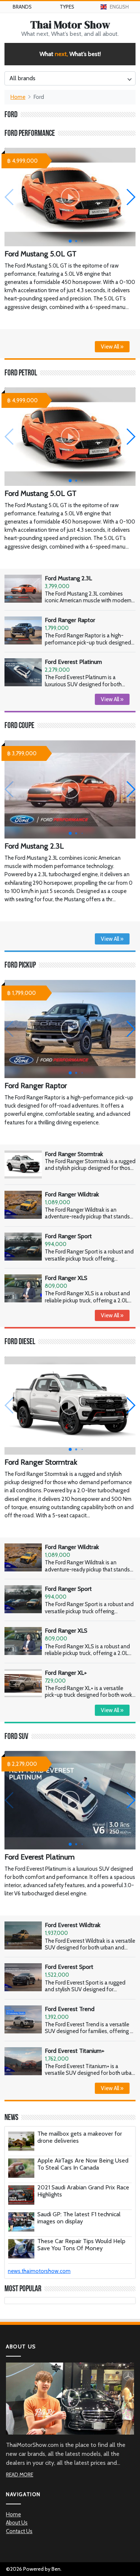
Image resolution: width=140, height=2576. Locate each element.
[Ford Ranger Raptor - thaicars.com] (70, 1029)
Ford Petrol (21, 373)
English (119, 7)
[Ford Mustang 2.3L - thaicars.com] (70, 789)
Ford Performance (30, 134)
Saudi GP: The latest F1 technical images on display (79, 2218)
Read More (20, 2474)
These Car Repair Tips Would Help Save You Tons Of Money (81, 2245)
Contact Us (19, 2531)
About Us (17, 2523)
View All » (112, 347)
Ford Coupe (19, 726)
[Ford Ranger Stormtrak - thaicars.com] (70, 1406)
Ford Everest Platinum (73, 662)
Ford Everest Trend (70, 2009)
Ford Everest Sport (69, 1967)
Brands (22, 7)
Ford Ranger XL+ (66, 1673)
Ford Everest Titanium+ (75, 2051)
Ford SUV (16, 1737)
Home (18, 97)
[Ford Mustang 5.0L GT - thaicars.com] (70, 197)
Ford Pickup (20, 966)
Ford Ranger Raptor (70, 620)
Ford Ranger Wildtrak (72, 1194)
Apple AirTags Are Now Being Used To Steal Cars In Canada (83, 2164)
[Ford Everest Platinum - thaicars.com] (70, 1800)
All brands (22, 78)
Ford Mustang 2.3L (68, 578)
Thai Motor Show (70, 25)
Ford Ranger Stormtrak (74, 1154)
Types (67, 7)
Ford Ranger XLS (66, 1278)
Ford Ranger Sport (68, 1236)
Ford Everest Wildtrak (73, 1925)
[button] (130, 197)
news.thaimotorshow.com (39, 2271)
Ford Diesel (20, 1342)
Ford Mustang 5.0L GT (41, 254)
